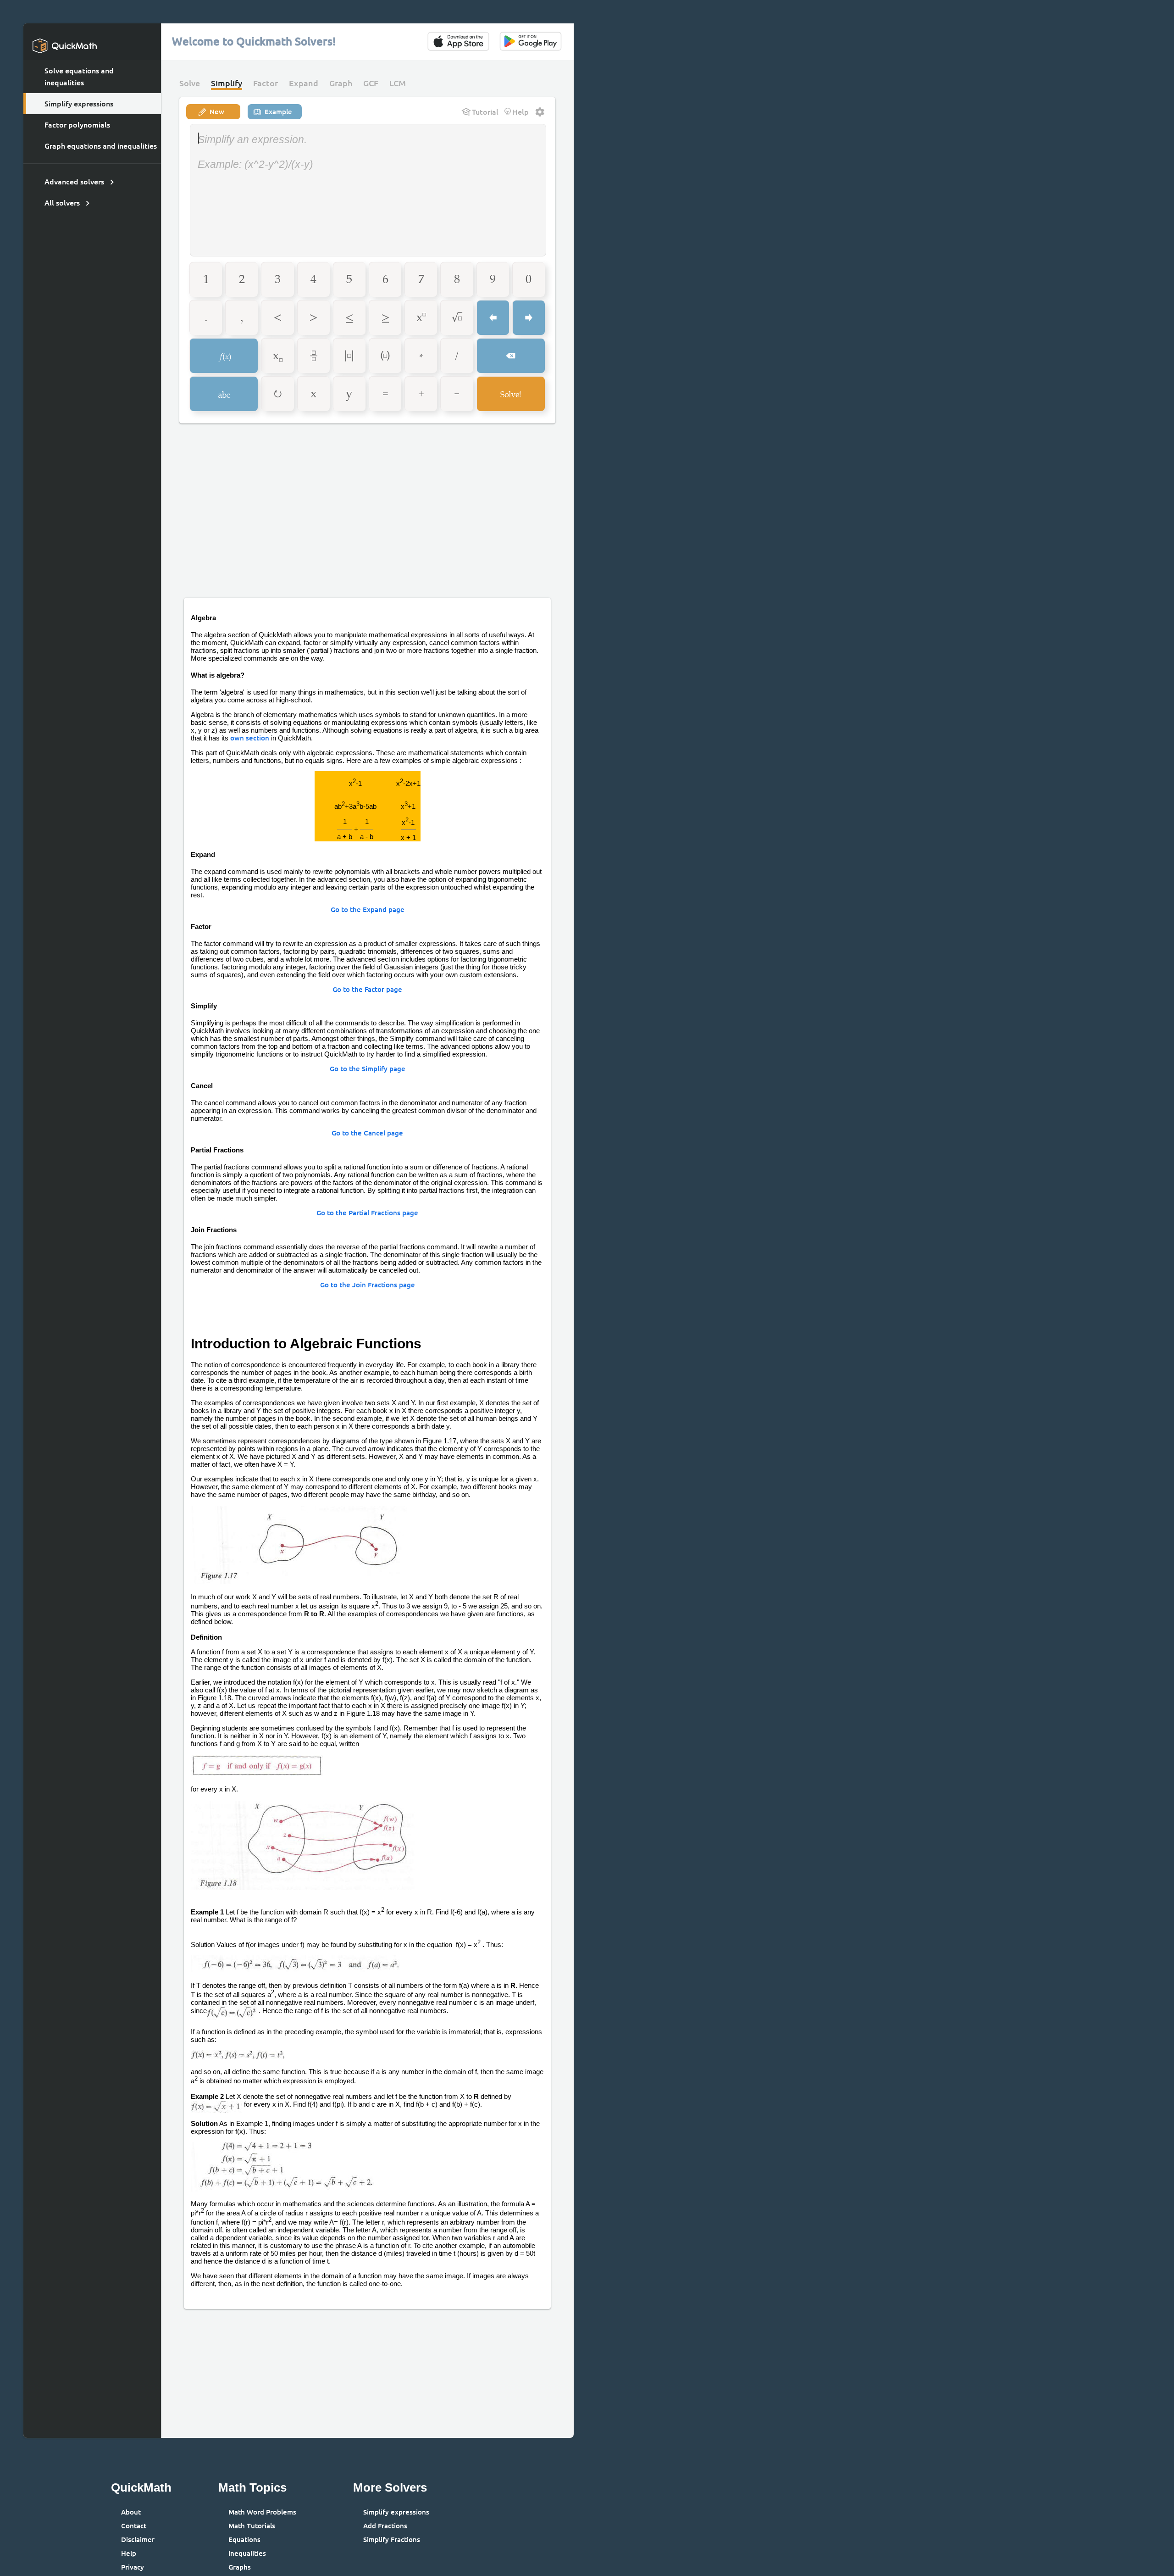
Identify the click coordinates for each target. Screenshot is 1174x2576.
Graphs (240, 2567)
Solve (190, 83)
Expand (304, 83)
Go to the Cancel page (367, 1133)
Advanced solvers (74, 182)
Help (129, 2553)
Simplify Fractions (392, 2540)
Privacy (133, 2567)
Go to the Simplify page (368, 1069)
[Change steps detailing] (540, 112)
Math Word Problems (262, 2512)
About (131, 2512)
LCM (398, 83)
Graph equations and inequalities (101, 146)
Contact (134, 2526)
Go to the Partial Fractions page (367, 1213)
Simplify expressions (79, 104)
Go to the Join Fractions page (368, 1285)
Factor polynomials (77, 125)
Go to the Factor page (367, 989)
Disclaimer (138, 2540)
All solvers (62, 203)
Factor (266, 83)
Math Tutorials (252, 2526)
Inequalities (247, 2553)
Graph (341, 83)
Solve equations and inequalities (79, 77)
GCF (371, 83)
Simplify (227, 83)
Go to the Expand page (368, 910)
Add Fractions (385, 2526)
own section (250, 738)
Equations (244, 2540)
